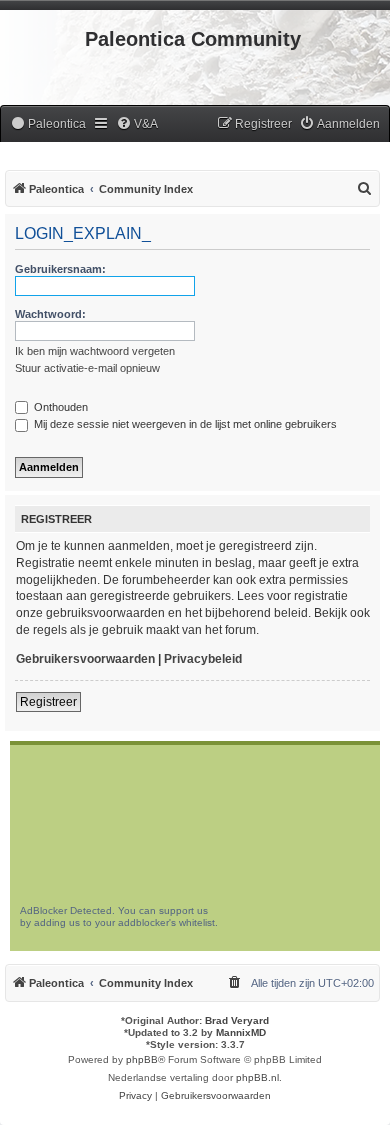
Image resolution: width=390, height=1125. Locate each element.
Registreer (48, 702)
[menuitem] (48, 124)
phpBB (142, 1059)
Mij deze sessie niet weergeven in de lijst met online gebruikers (184, 424)
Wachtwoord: (50, 314)
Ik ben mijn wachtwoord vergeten (95, 351)
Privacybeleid (203, 659)
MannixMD (241, 1032)
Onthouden (59, 407)
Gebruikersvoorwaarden (85, 659)
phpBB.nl (257, 1077)
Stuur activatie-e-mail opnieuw (87, 368)
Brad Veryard (237, 1020)
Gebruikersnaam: (60, 269)
